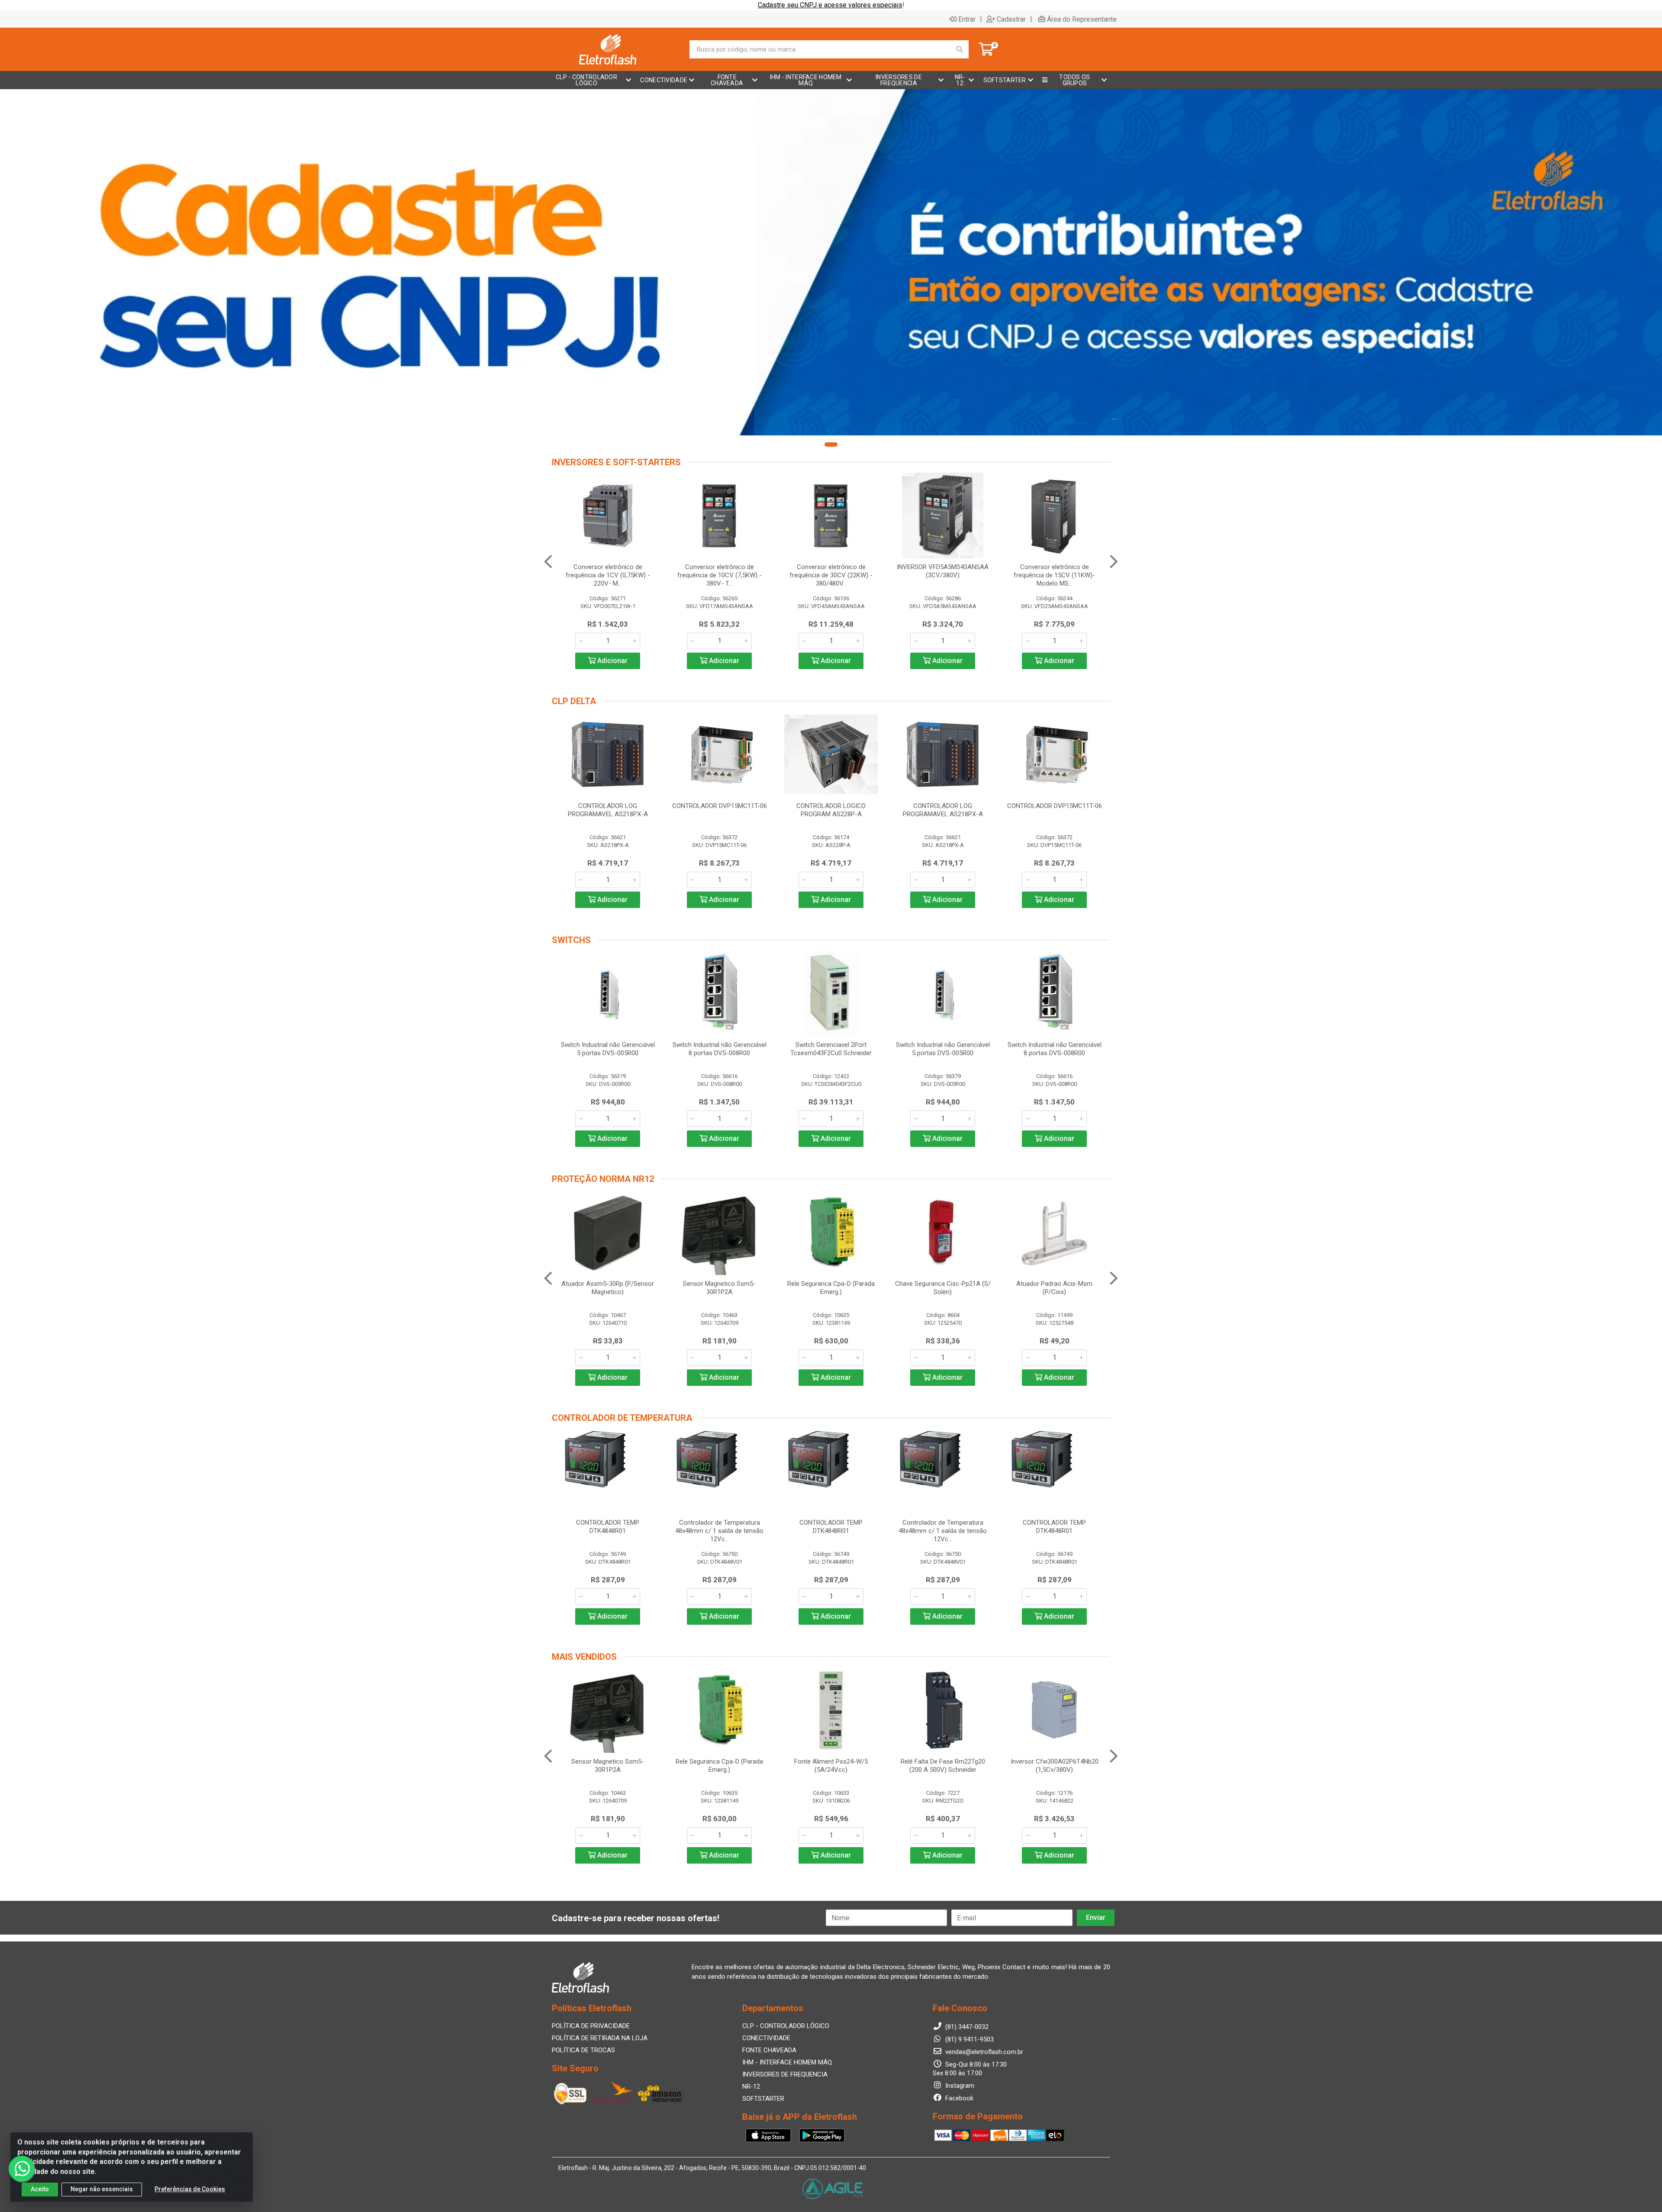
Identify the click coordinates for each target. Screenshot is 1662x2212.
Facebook (958, 2098)
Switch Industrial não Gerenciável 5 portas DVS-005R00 (608, 1049)
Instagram (959, 2086)
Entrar (967, 19)
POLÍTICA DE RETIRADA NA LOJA (600, 2038)
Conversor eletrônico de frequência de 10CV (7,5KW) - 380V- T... (720, 575)
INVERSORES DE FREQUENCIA (785, 2074)
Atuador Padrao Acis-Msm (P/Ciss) (1054, 1288)
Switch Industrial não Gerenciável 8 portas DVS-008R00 (720, 1049)
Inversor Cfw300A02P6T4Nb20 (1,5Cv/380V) (1055, 1766)
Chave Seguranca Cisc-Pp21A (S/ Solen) (943, 1288)
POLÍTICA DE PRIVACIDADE (591, 2026)
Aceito (40, 2189)
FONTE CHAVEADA (769, 2050)
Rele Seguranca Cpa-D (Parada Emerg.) (831, 1288)
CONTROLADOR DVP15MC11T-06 (720, 806)
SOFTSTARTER (763, 2099)
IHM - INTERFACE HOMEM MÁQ (787, 2062)
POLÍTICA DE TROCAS (583, 2050)
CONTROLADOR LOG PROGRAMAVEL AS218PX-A (608, 810)
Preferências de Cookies (190, 2189)
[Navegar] (548, 562)
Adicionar (612, 661)
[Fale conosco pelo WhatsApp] (22, 2169)
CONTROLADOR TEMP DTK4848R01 (608, 1527)
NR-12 (751, 2086)
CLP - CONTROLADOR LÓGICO (786, 2026)
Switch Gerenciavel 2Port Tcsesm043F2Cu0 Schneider (831, 1049)
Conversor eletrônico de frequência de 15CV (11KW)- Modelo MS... (1054, 575)
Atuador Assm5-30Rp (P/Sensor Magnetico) (608, 1288)
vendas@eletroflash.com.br (983, 2052)
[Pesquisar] (960, 49)
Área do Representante (1082, 19)
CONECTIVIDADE (766, 2038)
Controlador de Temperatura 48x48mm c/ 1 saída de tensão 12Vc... (719, 1531)
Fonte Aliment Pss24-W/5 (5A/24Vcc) (831, 1766)
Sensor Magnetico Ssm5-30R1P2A (719, 1288)
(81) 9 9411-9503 (969, 2039)
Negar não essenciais (102, 2189)
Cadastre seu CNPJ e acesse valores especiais (830, 5)
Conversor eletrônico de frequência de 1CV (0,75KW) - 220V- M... (608, 575)
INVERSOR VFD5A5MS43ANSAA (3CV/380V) (943, 571)
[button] (831, 444)
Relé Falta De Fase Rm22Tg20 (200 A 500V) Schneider (943, 1766)
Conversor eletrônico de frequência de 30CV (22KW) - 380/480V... (831, 575)
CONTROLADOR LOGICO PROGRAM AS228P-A (831, 810)
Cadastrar (1011, 19)
